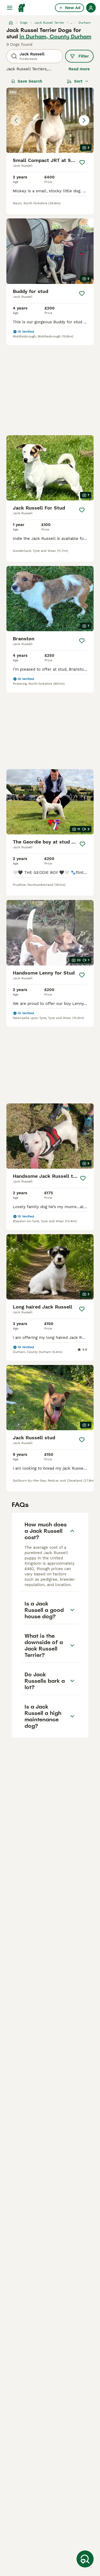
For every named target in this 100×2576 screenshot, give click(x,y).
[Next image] (84, 120)
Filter (84, 56)
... (71, 23)
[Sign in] (91, 8)
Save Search (30, 81)
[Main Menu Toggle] (10, 8)
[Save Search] (85, 2559)
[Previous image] (16, 120)
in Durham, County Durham (55, 36)
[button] (50, 120)
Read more (79, 69)
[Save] (82, 162)
